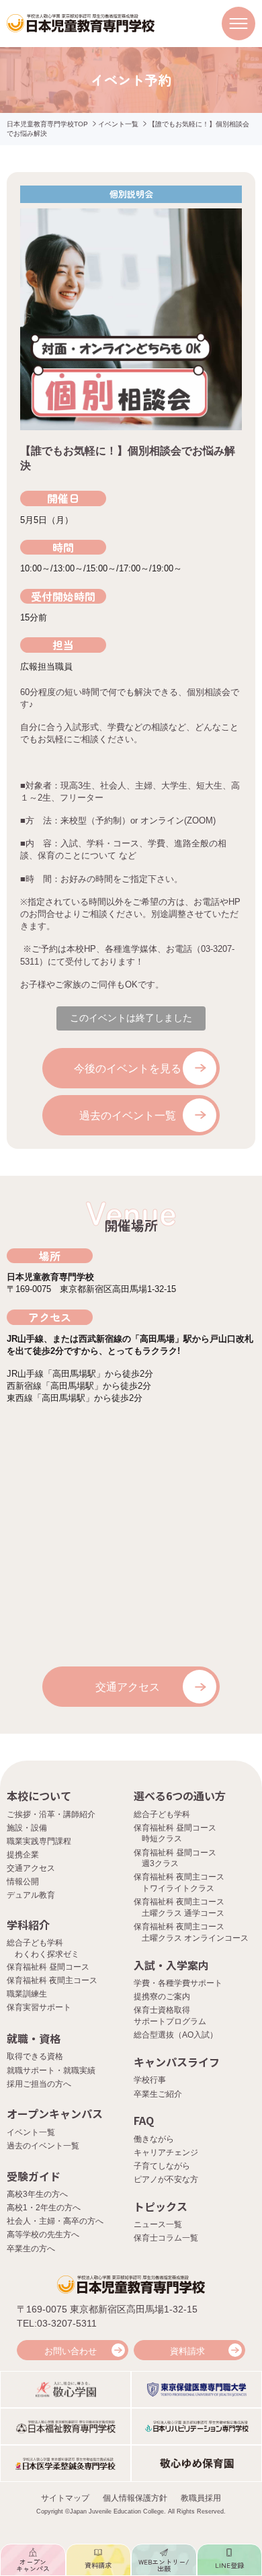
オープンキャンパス (55, 2114)
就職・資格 (34, 2038)
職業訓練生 (27, 1994)
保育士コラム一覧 (166, 2238)
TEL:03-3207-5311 (57, 2323)
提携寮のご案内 (162, 1997)
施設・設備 (27, 1828)
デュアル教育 (31, 1895)
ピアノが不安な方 (166, 2179)
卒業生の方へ (31, 2249)
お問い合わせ (71, 2351)
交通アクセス (128, 1687)
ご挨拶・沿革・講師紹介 (51, 1814)
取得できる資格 (35, 2056)
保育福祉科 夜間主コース (52, 1980)
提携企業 (23, 1855)
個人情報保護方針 (135, 2498)
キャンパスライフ (177, 2062)
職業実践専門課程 (39, 1841)
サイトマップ (65, 2498)
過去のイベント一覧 (128, 1116)
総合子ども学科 (162, 1814)
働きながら (154, 2139)
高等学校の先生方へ (43, 2235)
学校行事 (150, 2080)
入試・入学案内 (171, 1965)
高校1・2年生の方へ (44, 2208)
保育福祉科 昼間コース (48, 1967)
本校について (39, 1796)
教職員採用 (201, 2498)
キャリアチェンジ (166, 2152)
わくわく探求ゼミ (47, 1954)
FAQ (144, 2120)
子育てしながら (162, 2166)
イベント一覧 (118, 124)
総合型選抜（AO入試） (176, 2035)
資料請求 (187, 2351)
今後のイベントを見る (128, 1069)
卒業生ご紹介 (158, 2094)
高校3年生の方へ (37, 2194)
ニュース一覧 (158, 2224)
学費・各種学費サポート (178, 1983)
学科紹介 (28, 1925)
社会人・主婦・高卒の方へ (55, 2221)
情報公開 (23, 1882)
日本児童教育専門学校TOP (47, 124)
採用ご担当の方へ (39, 2084)
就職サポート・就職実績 (51, 2070)
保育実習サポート (39, 2007)
